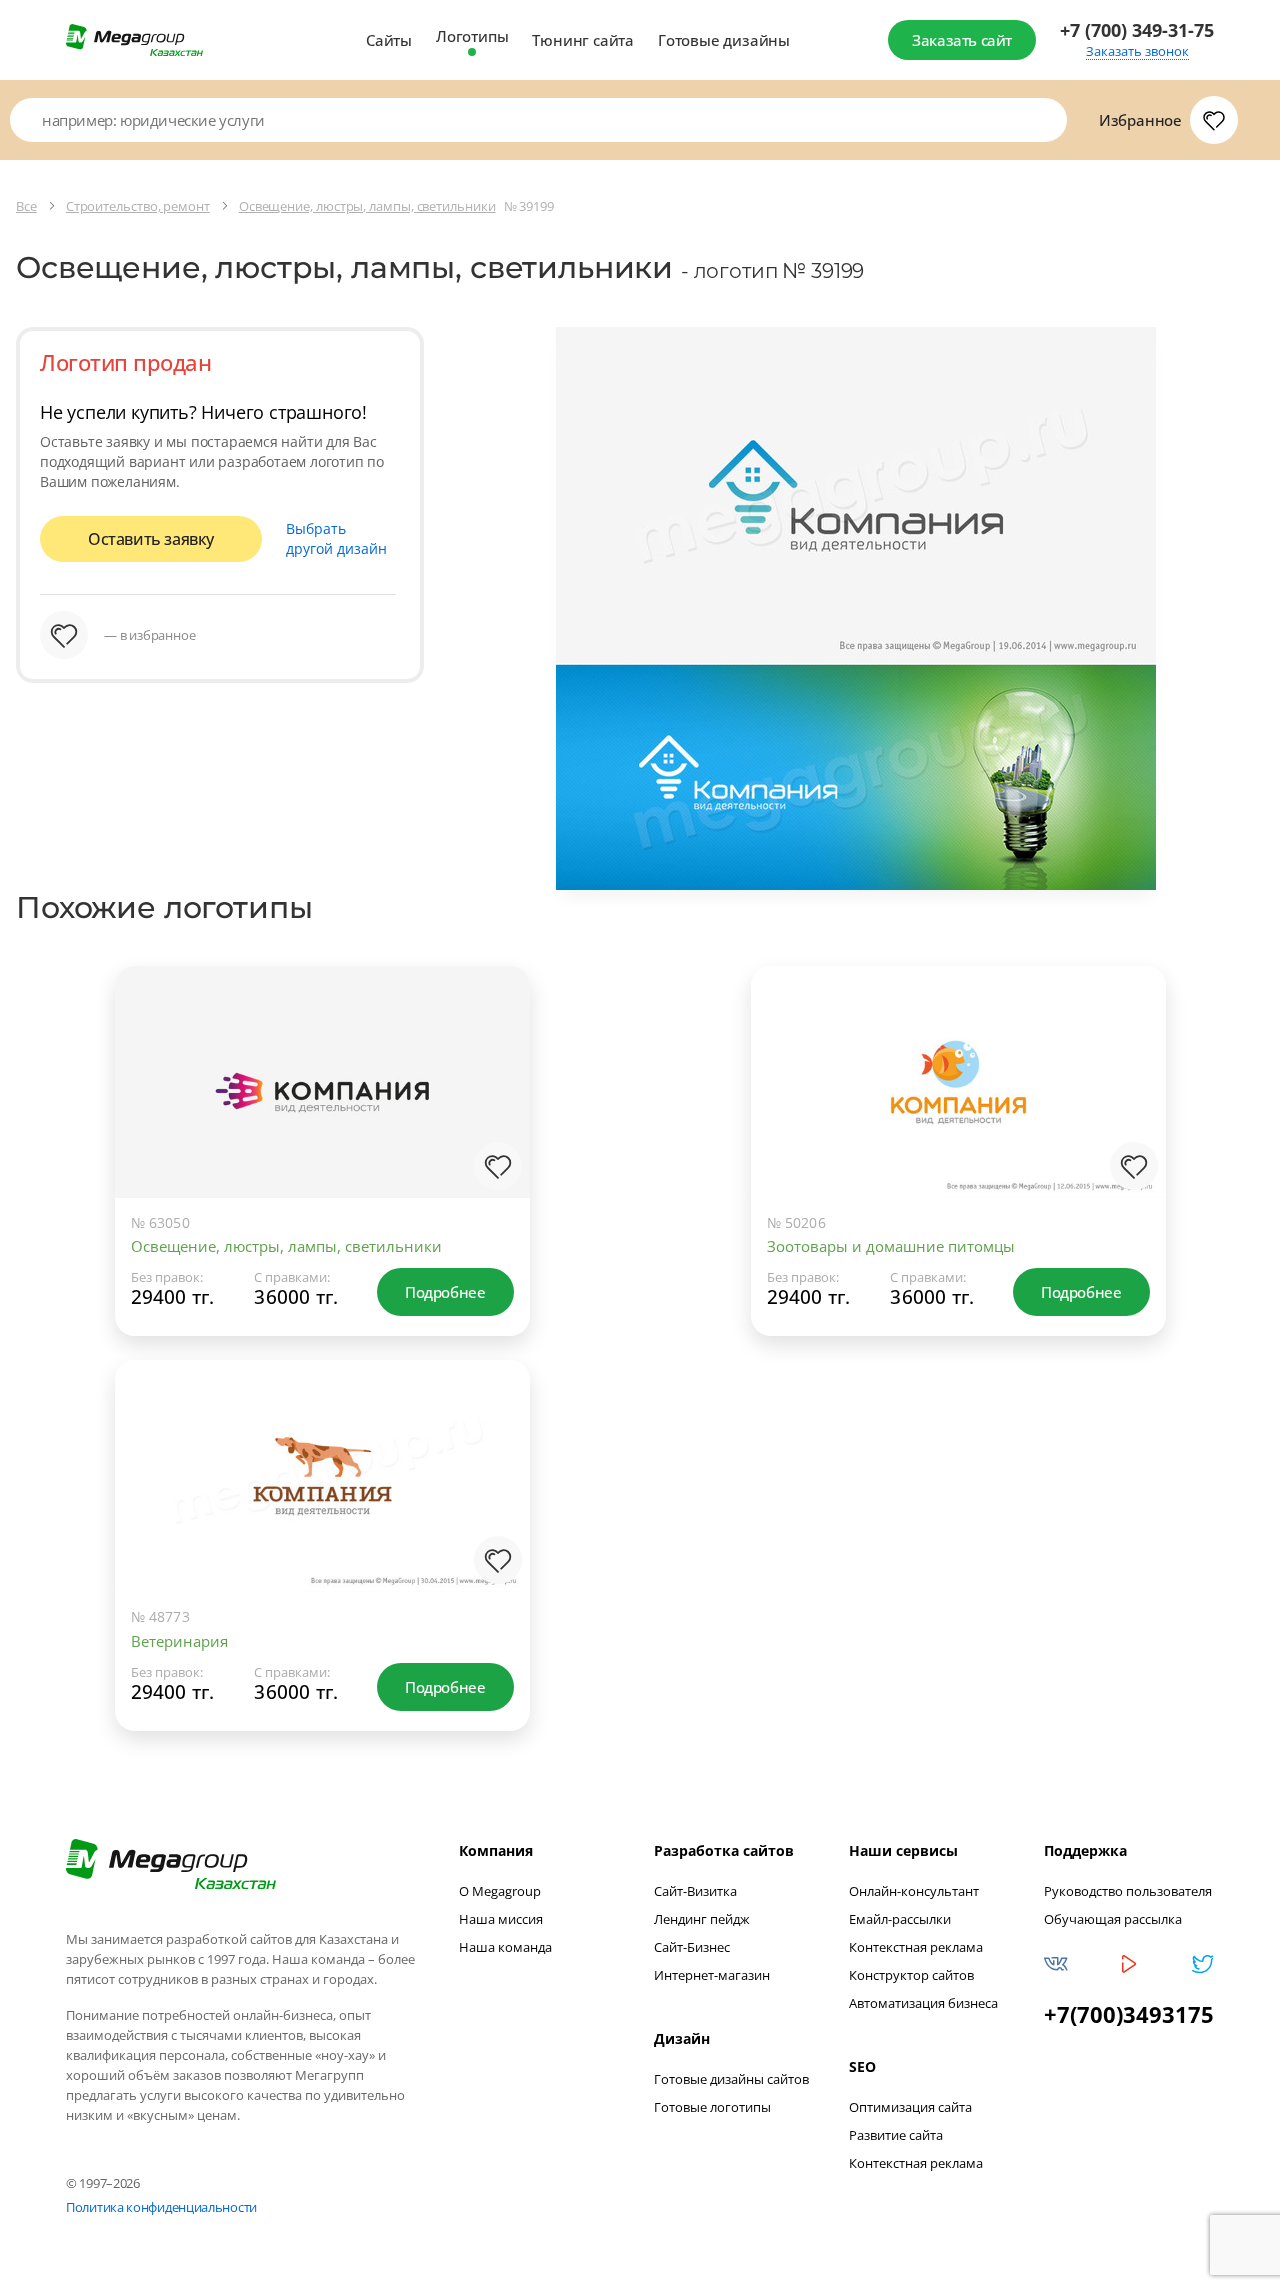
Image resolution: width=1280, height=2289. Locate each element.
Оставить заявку (151, 539)
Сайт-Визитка (695, 1891)
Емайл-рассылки (900, 1919)
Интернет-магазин (712, 1975)
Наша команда (505, 1947)
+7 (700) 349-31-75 (1137, 30)
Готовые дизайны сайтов (731, 2079)
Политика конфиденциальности (161, 2207)
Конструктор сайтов (911, 1975)
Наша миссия (501, 1919)
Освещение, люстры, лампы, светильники (286, 1246)
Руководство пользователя (1128, 1891)
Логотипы (472, 36)
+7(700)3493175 (1129, 2014)
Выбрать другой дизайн (336, 538)
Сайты (389, 40)
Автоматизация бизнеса (923, 2003)
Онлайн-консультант (914, 1891)
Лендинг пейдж (702, 1919)
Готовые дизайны (724, 40)
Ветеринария (179, 1641)
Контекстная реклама (916, 1947)
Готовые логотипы (712, 2107)
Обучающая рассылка (1113, 1919)
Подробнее (445, 1292)
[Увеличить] (494, 1116)
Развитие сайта (896, 2135)
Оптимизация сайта (910, 2107)
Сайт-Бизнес (692, 1947)
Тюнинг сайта (583, 40)
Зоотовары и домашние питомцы (891, 1246)
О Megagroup (500, 1891)
